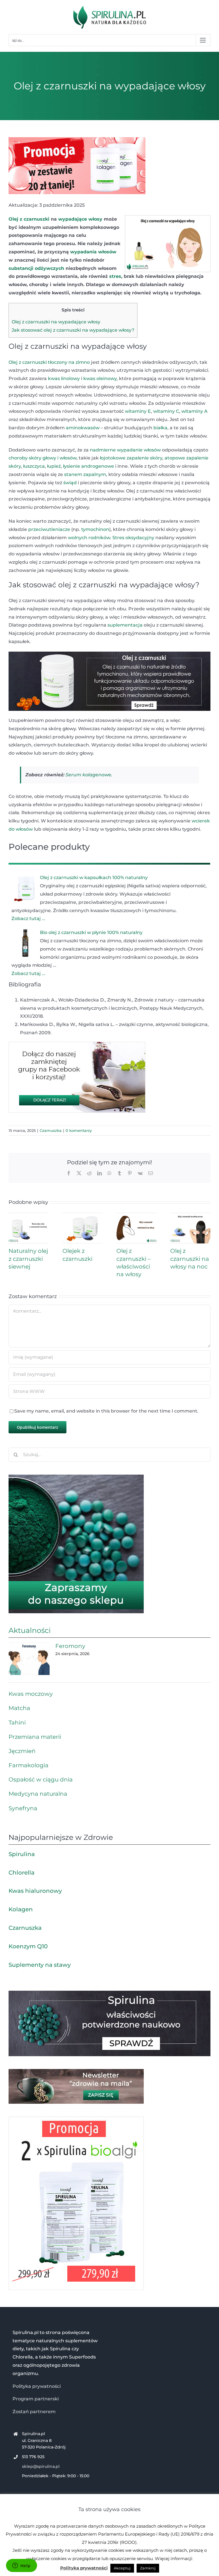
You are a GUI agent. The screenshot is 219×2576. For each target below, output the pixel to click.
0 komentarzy (79, 1130)
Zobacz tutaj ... (28, 918)
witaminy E (138, 411)
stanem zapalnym (85, 474)
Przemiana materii (35, 1737)
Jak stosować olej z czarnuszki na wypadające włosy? (73, 330)
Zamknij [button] (148, 2568)
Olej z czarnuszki (29, 219)
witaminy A (194, 411)
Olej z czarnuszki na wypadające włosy (56, 322)
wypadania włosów (93, 252)
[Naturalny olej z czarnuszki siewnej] (29, 1215)
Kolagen (21, 1909)
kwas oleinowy (100, 378)
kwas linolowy (64, 378)
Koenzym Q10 (28, 1946)
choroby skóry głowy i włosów (42, 458)
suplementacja (125, 625)
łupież (54, 466)
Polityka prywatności (37, 2386)
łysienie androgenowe (89, 466)
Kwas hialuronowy (35, 1891)
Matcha (19, 1708)
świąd (70, 483)
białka (160, 428)
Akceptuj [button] (122, 2568)
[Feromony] (29, 1659)
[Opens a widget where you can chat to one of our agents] (21, 2566)
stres (115, 276)
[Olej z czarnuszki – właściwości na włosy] (136, 1215)
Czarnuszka (51, 1130)
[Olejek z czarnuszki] (83, 1215)
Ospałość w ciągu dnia (41, 1779)
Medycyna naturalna (38, 1794)
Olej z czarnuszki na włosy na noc (190, 1259)
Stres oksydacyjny (133, 538)
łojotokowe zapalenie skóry (131, 458)
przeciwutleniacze (49, 529)
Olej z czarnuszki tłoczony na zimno (49, 362)
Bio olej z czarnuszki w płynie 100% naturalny (91, 932)
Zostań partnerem (34, 2412)
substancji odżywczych (36, 268)
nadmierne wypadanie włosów (125, 450)
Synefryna (23, 1808)
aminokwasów (83, 428)
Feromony (70, 1646)
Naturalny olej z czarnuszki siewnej (28, 1259)
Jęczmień (22, 1751)
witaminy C (166, 411)
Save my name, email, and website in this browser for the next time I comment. (106, 1411)
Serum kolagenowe (88, 775)
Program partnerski (36, 2399)
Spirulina (22, 1854)
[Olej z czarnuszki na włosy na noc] (190, 1215)
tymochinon (95, 529)
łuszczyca (34, 466)
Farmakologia (29, 1765)
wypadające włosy (80, 219)
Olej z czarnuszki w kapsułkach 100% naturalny (94, 878)
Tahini (17, 1723)
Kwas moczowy (31, 1694)
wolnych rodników (89, 538)
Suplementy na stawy (40, 1965)
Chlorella (22, 1873)
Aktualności (30, 1630)
